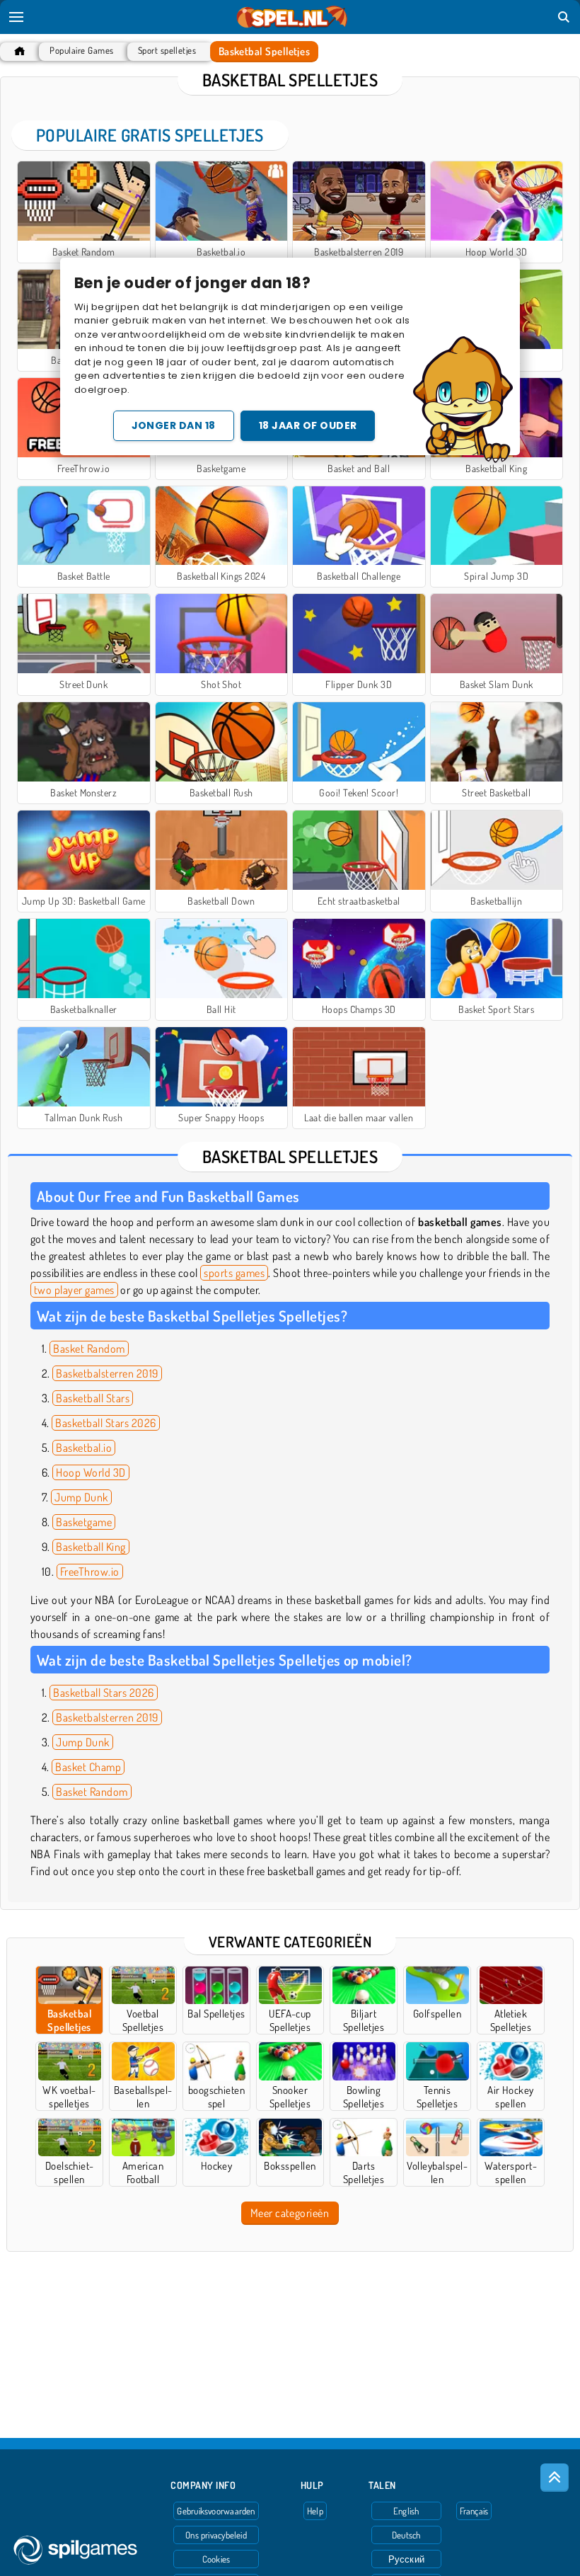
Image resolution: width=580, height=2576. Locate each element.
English (406, 2511)
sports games (234, 1273)
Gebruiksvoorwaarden (216, 2511)
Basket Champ (88, 1767)
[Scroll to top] (555, 2478)
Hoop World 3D (91, 1472)
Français (474, 2511)
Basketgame (84, 1522)
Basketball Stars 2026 (105, 1423)
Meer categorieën (290, 2213)
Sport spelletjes (167, 51)
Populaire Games (81, 51)
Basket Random (89, 1349)
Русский (407, 2559)
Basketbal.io (84, 1448)
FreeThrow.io (90, 1572)
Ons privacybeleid (216, 2535)
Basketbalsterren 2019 (107, 1373)
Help (315, 2511)
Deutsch (406, 2535)
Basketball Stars (93, 1398)
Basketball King (91, 1547)
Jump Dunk (81, 1497)
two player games (74, 1290)
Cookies (216, 2559)
